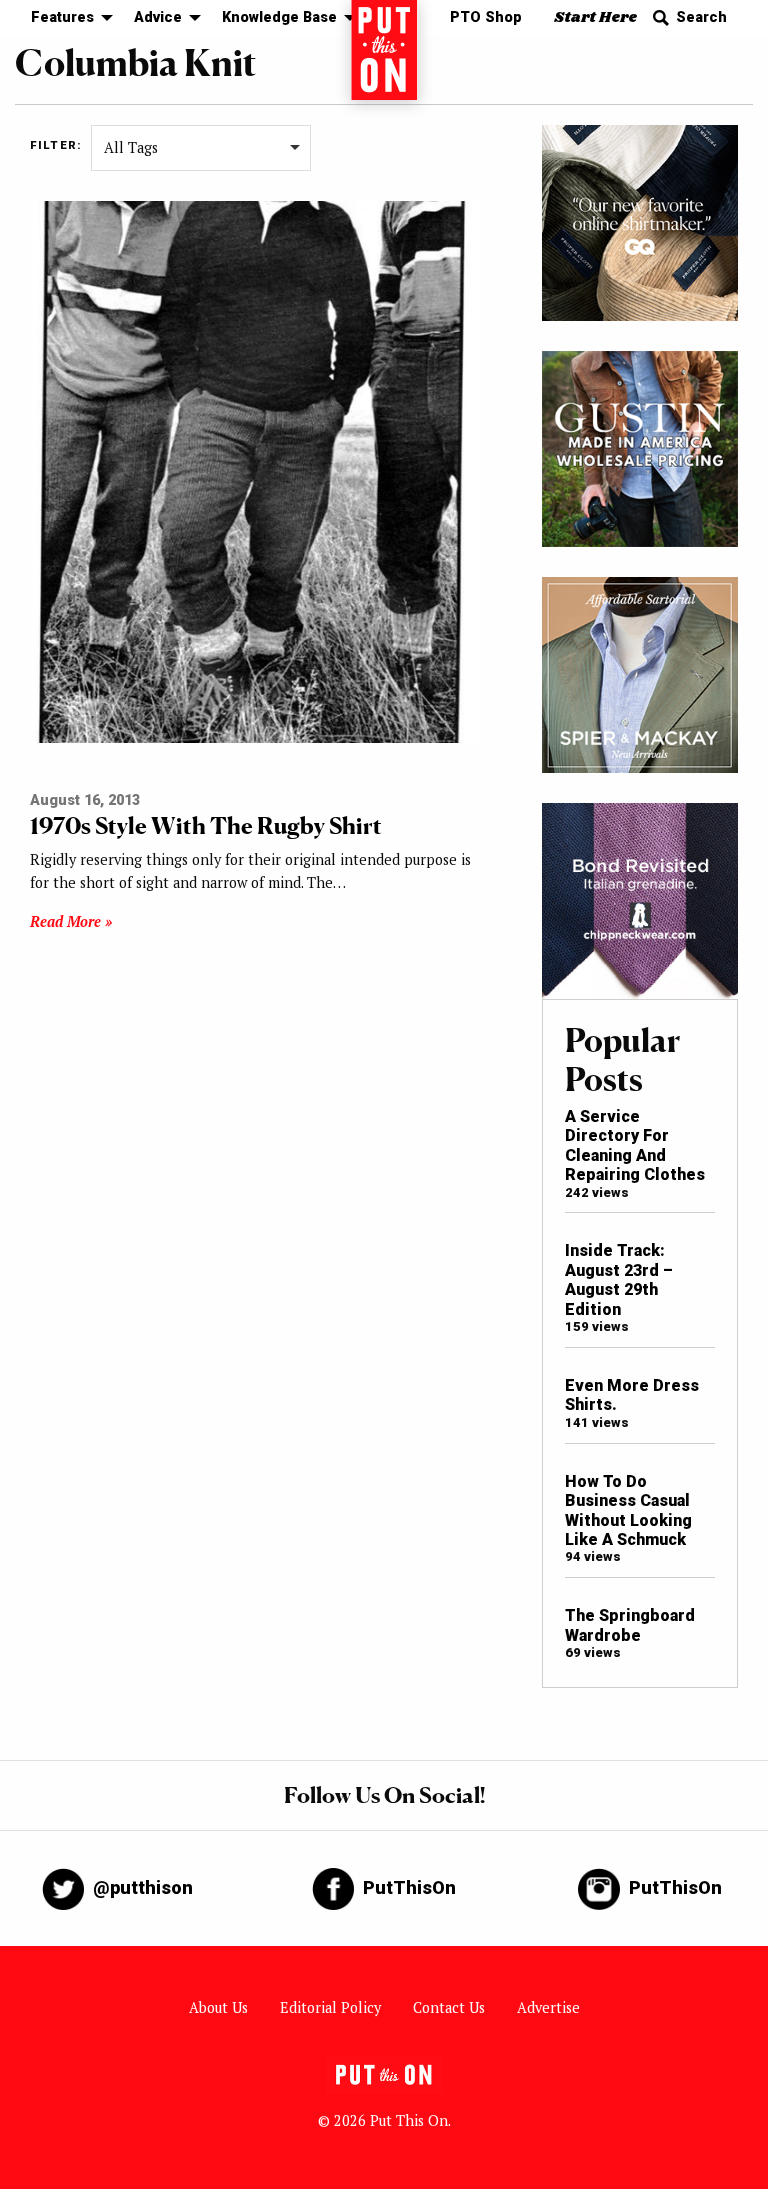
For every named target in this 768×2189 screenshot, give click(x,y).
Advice (158, 17)
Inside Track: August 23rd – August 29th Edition (619, 1279)
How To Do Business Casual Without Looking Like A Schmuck (628, 1510)
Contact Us (449, 2007)
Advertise (548, 2007)
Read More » (71, 921)
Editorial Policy (330, 2007)
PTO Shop (486, 17)
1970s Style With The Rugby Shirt (206, 825)
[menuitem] (66, 18)
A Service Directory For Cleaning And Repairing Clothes (635, 1145)
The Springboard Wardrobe (630, 1625)
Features (62, 17)
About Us (218, 2007)
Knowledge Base (279, 17)
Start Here (595, 17)
